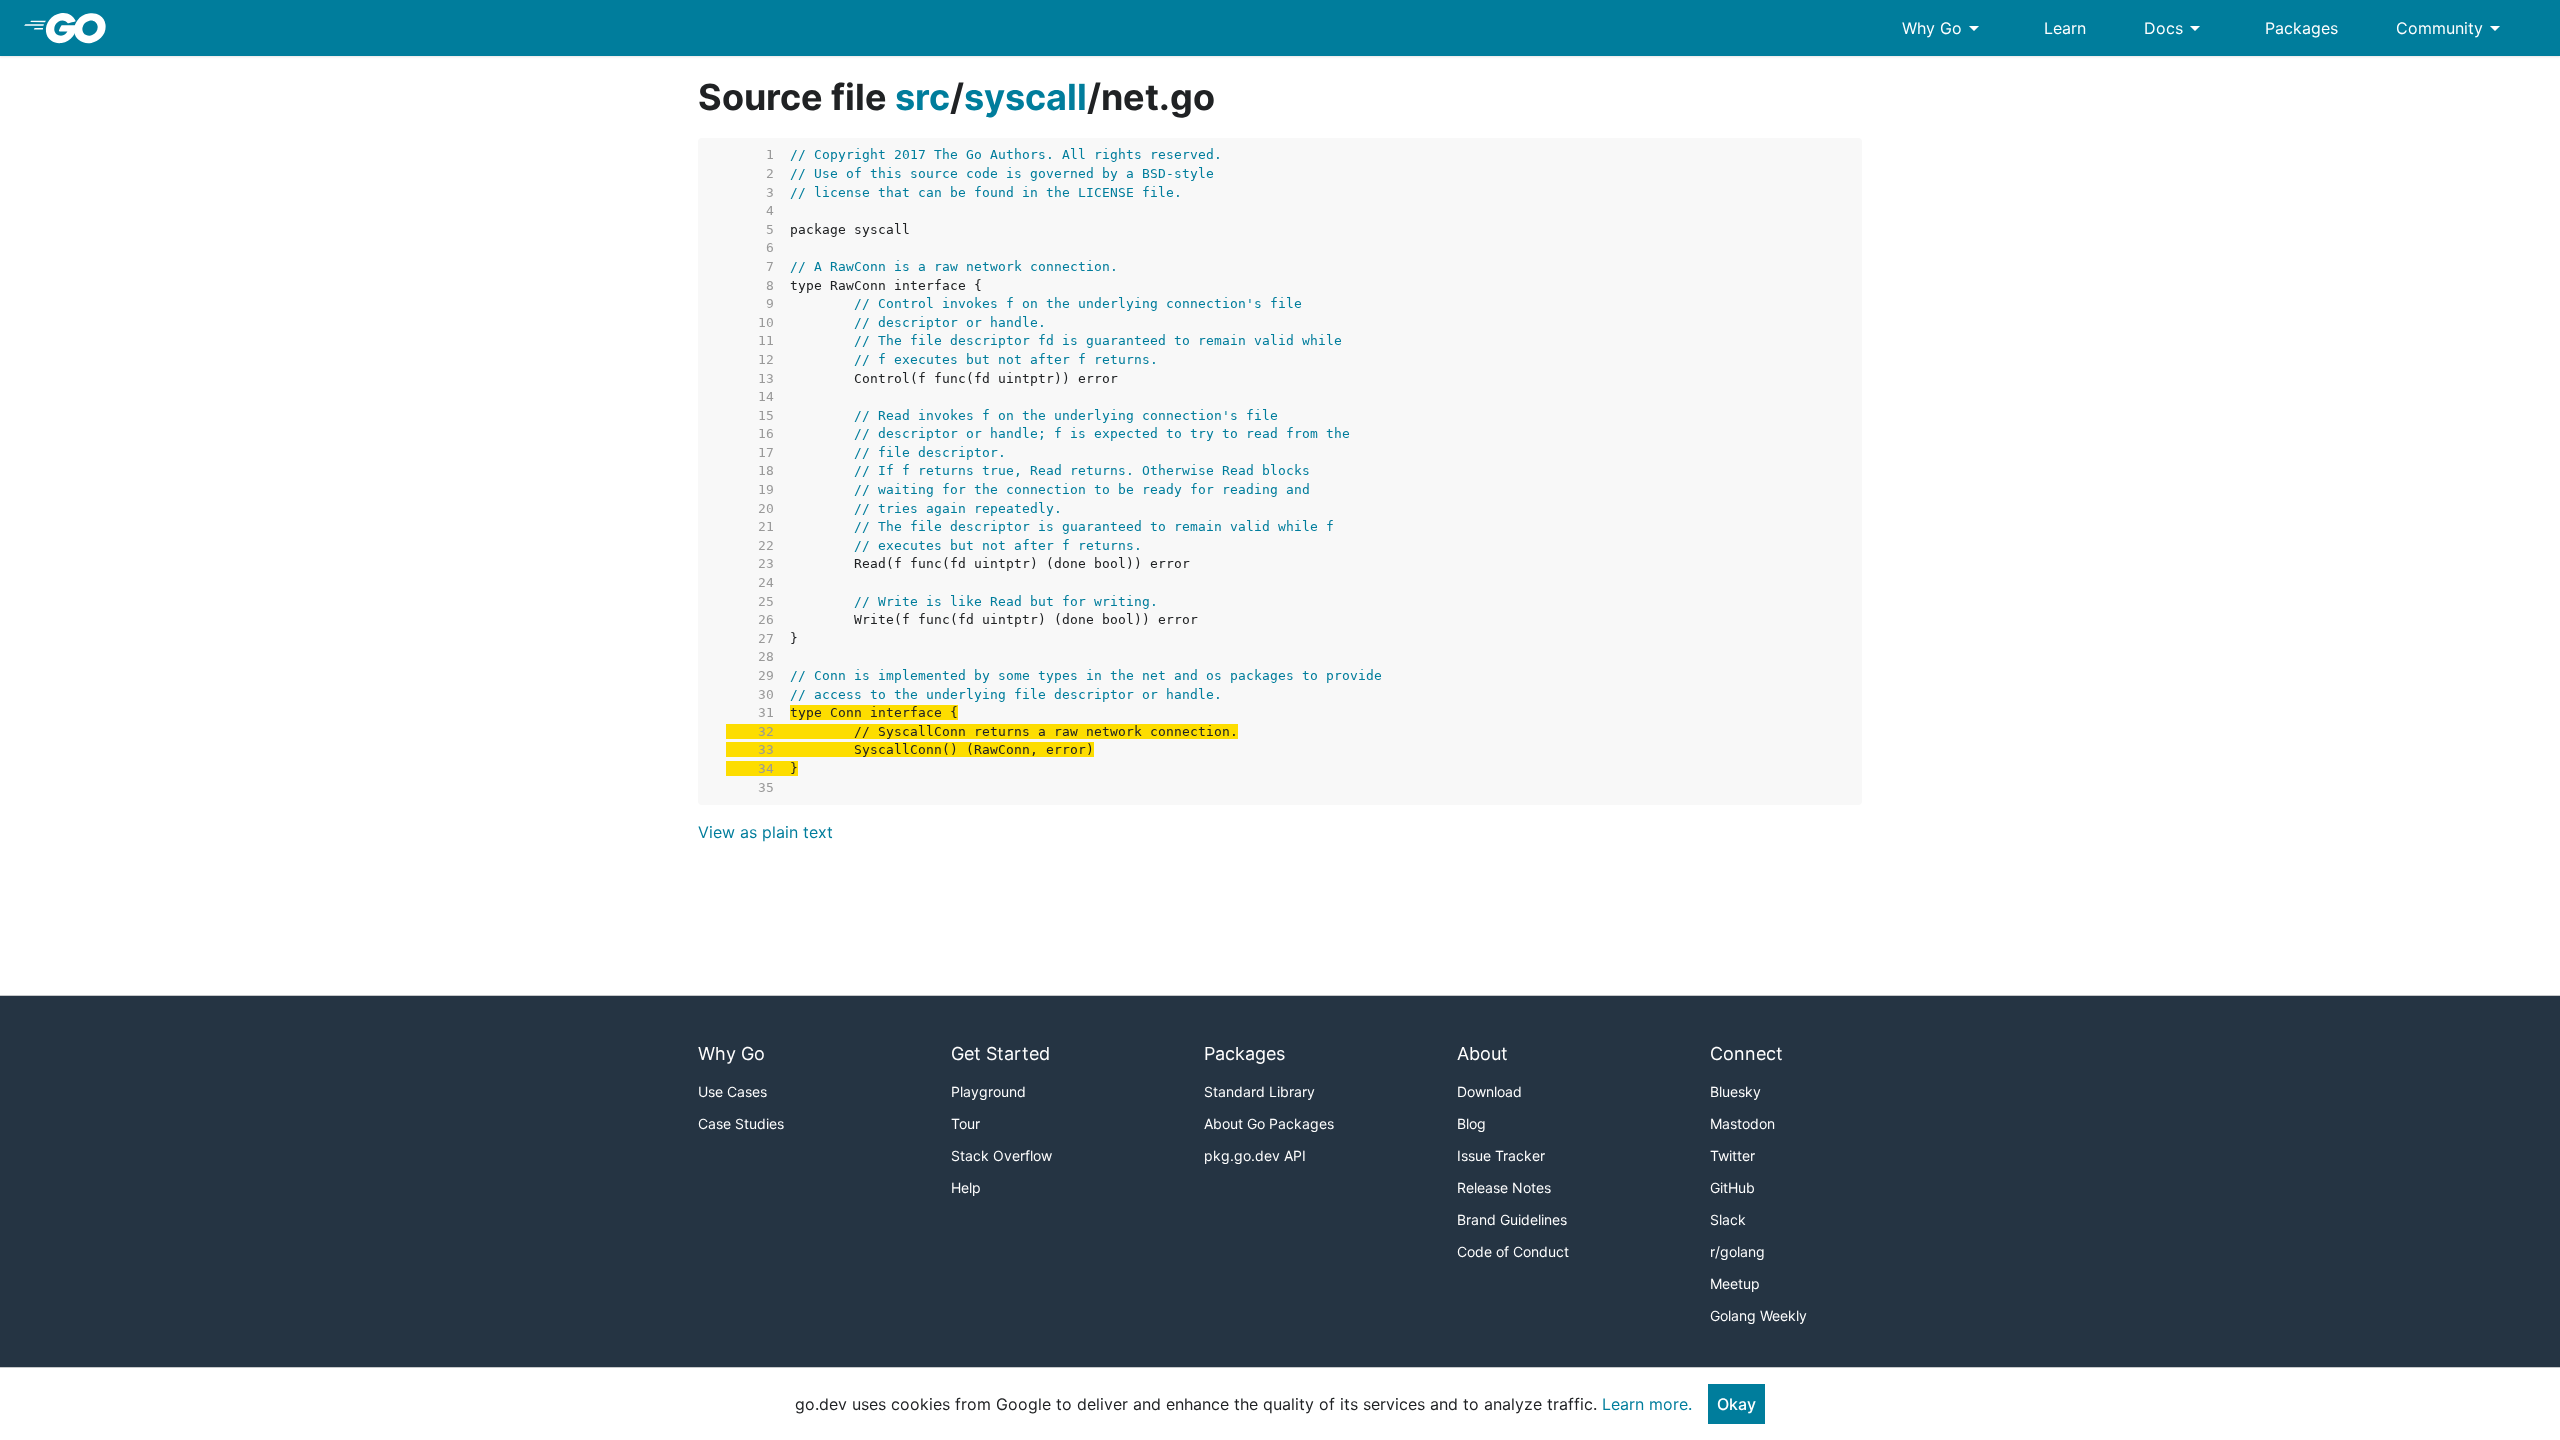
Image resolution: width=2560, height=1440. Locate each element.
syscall (1025, 97)
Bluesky (1735, 1091)
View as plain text (765, 832)
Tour (965, 1123)
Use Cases (732, 1091)
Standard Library (1259, 1091)
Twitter (1732, 1155)
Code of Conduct (1513, 1251)
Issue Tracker (1501, 1155)
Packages (2301, 28)
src (922, 97)
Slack (1728, 1219)
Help (966, 1187)
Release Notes (1504, 1187)
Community (2451, 28)
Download (1489, 1091)
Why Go (1944, 28)
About (1482, 1053)
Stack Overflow (1001, 1155)
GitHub (1732, 1187)
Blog (1471, 1123)
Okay (1736, 1404)
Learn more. (1647, 1404)
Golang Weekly (1758, 1315)
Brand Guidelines (1512, 1219)
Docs (2175, 28)
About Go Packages (1269, 1123)
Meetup (1735, 1283)
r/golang (1737, 1251)
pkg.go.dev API (1255, 1155)
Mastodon (1742, 1123)
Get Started (1000, 1053)
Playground (988, 1091)
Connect (1746, 1053)
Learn (2065, 28)
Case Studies (741, 1123)
